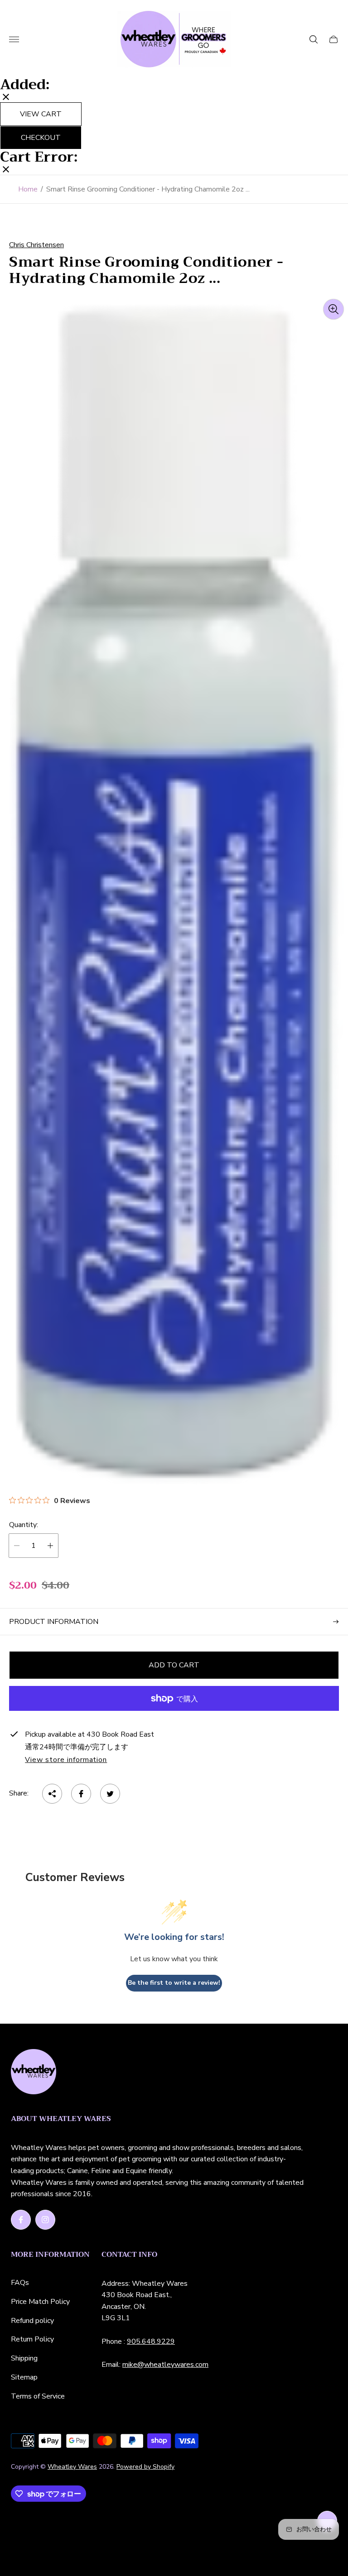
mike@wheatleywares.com (165, 2365)
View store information (66, 1760)
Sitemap (24, 2377)
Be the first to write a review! (174, 1983)
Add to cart (174, 1665)
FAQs (20, 2283)
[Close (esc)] (6, 98)
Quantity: (24, 1525)
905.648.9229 (151, 2341)
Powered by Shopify (145, 2467)
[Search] (314, 39)
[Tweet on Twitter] (110, 1794)
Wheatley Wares (72, 2467)
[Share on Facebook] (81, 1794)
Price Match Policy (40, 2302)
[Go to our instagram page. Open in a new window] (45, 2220)
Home (28, 189)
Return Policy (32, 2339)
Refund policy (32, 2321)
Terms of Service (38, 2396)
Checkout (41, 138)
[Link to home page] (34, 2073)
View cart (41, 114)
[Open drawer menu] (14, 39)
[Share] (52, 1794)
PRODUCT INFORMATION (54, 1622)
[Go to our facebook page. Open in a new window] (21, 2220)
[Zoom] (333, 309)
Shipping (24, 2358)
